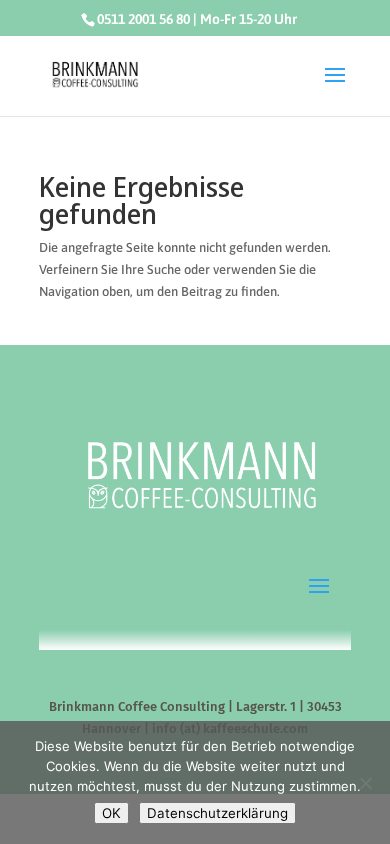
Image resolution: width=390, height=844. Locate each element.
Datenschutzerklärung (217, 813)
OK (111, 813)
